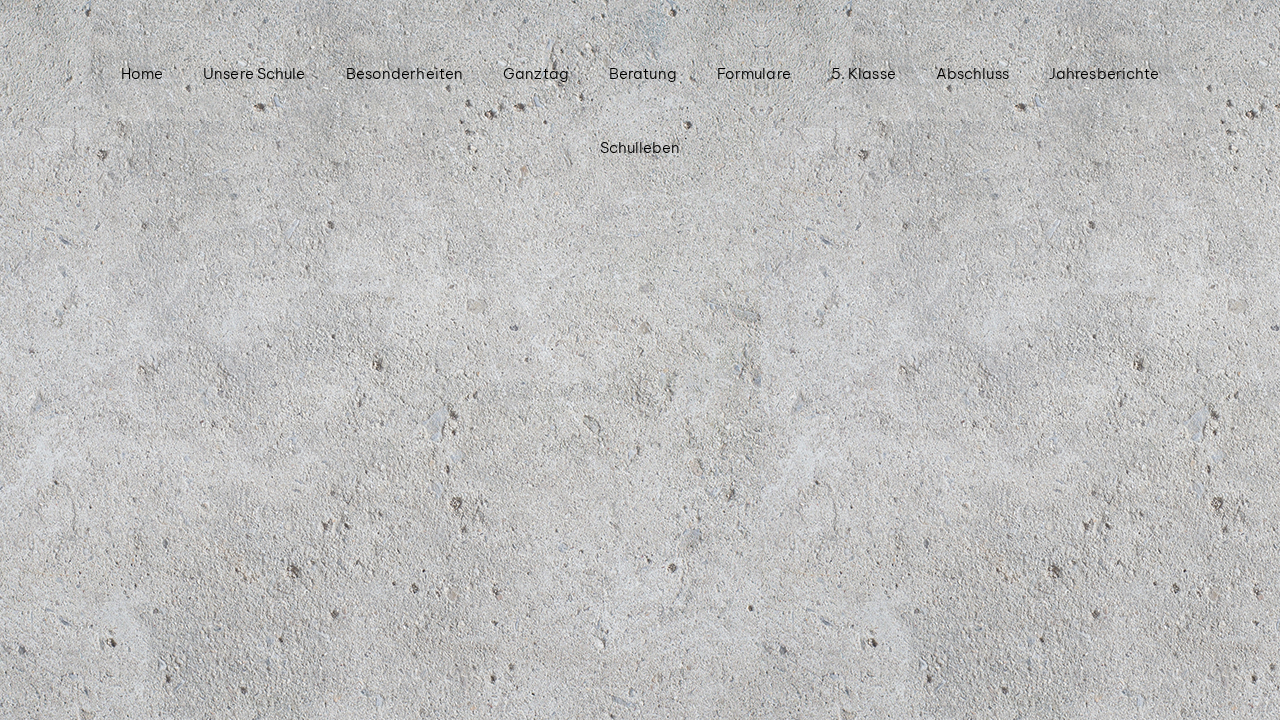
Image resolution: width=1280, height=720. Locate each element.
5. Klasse (863, 73)
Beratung (643, 73)
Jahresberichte (1104, 73)
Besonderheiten (404, 73)
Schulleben (640, 147)
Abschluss (972, 73)
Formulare (754, 73)
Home (142, 73)
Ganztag (536, 73)
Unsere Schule (254, 73)
